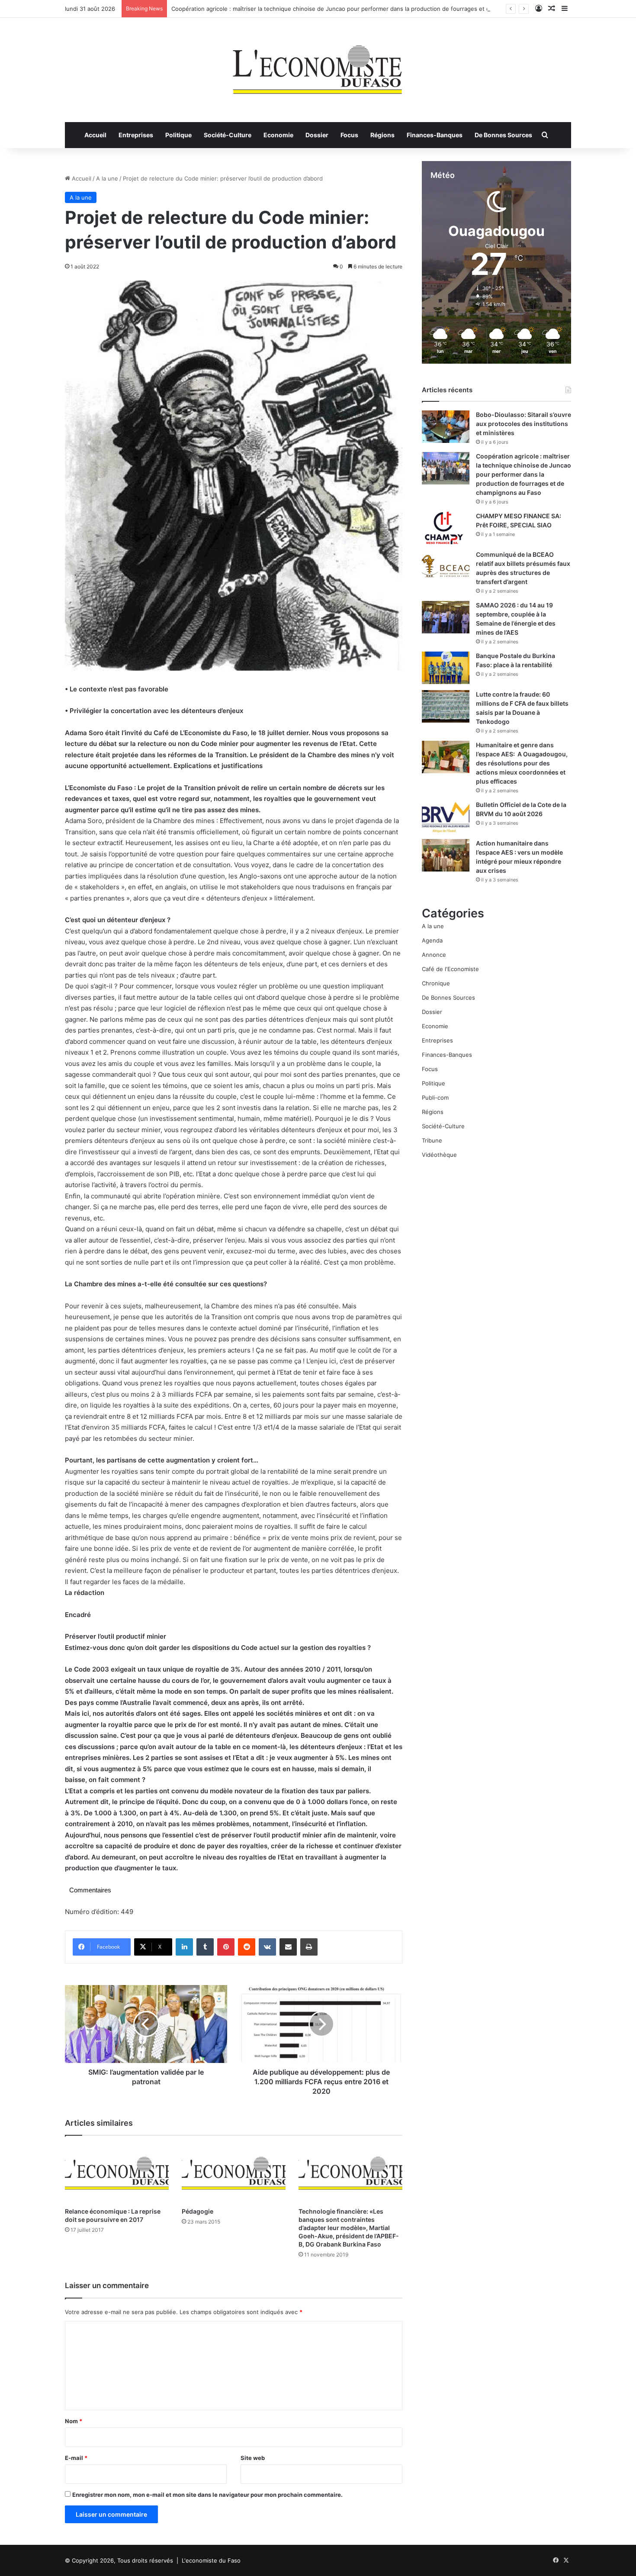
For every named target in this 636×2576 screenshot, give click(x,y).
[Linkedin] (184, 1947)
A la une (107, 178)
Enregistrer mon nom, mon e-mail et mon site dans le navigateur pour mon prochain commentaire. (207, 2495)
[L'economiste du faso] (318, 65)
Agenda (432, 940)
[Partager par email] (288, 1947)
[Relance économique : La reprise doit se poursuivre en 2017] (117, 2174)
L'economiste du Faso (211, 2560)
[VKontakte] (267, 1947)
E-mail (76, 2458)
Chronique (436, 983)
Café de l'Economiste (450, 969)
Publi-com (435, 1098)
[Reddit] (247, 1947)
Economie (278, 135)
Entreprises (136, 135)
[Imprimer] (309, 1947)
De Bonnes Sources (503, 135)
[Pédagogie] (234, 2174)
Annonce (434, 955)
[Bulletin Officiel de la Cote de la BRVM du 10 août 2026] (446, 817)
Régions (382, 135)
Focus (349, 135)
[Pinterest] (226, 1947)
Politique (178, 135)
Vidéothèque (439, 1155)
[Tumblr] (205, 1947)
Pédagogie (198, 2211)
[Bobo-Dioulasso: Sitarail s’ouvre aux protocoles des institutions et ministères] (446, 427)
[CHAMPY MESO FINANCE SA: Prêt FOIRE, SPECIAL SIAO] (446, 528)
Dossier (317, 135)
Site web (253, 2458)
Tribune (432, 1140)
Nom (74, 2421)
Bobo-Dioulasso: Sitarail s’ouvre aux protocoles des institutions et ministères (524, 424)
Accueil (95, 135)
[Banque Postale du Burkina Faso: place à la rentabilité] (446, 668)
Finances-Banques (435, 135)
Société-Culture (228, 135)
